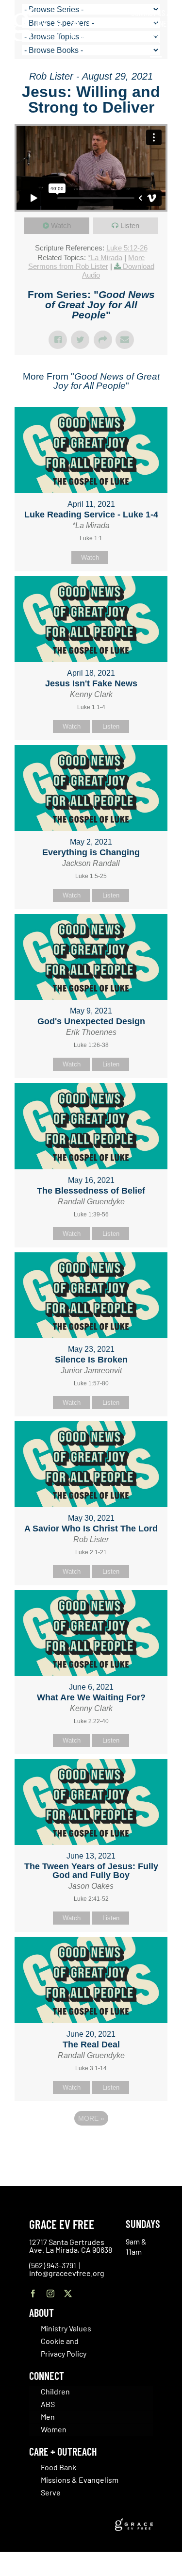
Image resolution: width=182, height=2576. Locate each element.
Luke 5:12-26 (127, 248)
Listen (130, 225)
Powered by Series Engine (91, 2145)
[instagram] (50, 2293)
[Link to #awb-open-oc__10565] (156, 62)
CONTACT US (148, 13)
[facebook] (33, 2293)
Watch (61, 225)
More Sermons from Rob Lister (87, 262)
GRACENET (155, 23)
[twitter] (68, 2293)
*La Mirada (105, 258)
